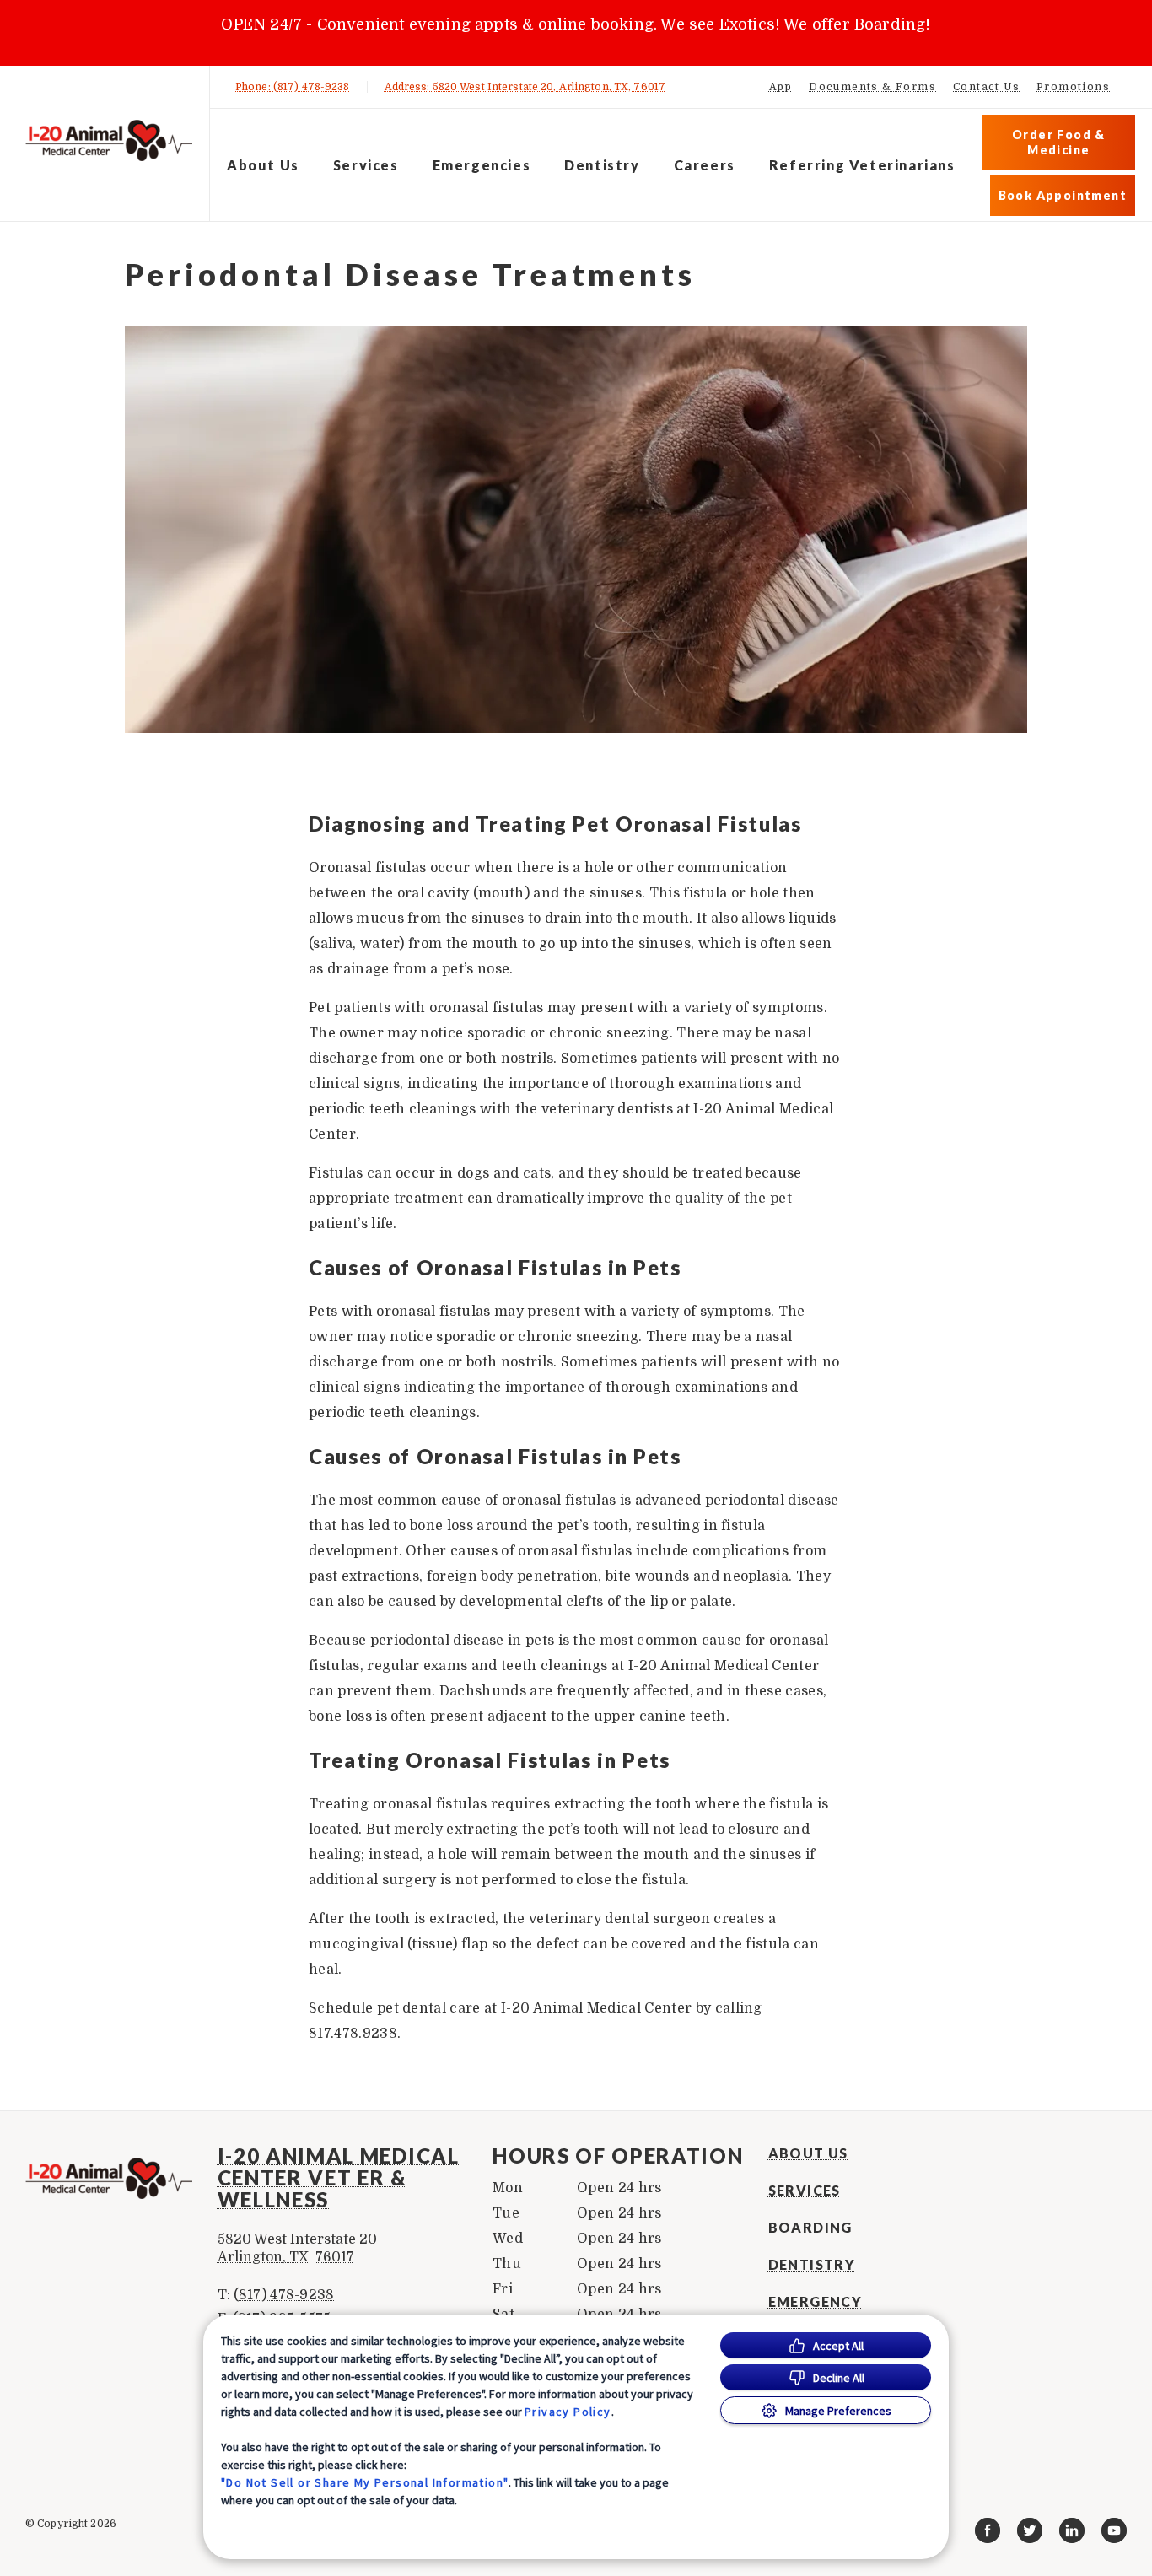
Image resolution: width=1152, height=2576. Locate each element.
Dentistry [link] (812, 2265)
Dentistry (602, 165)
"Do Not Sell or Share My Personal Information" (365, 2482)
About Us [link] (808, 2153)
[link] (109, 140)
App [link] (781, 87)
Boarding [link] (810, 2228)
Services (366, 165)
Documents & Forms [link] (872, 87)
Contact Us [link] (986, 87)
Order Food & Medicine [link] (1059, 142)
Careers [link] (705, 165)
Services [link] (805, 2191)
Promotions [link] (1073, 87)
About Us (263, 165)
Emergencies (482, 165)
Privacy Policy (568, 2412)
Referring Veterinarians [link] (862, 165)
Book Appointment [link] (1063, 195)
